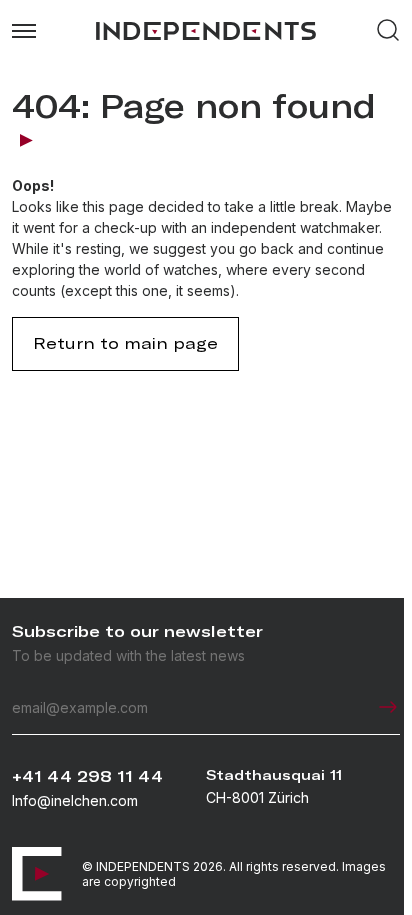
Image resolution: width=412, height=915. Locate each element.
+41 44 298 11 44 (87, 776)
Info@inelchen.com (75, 800)
